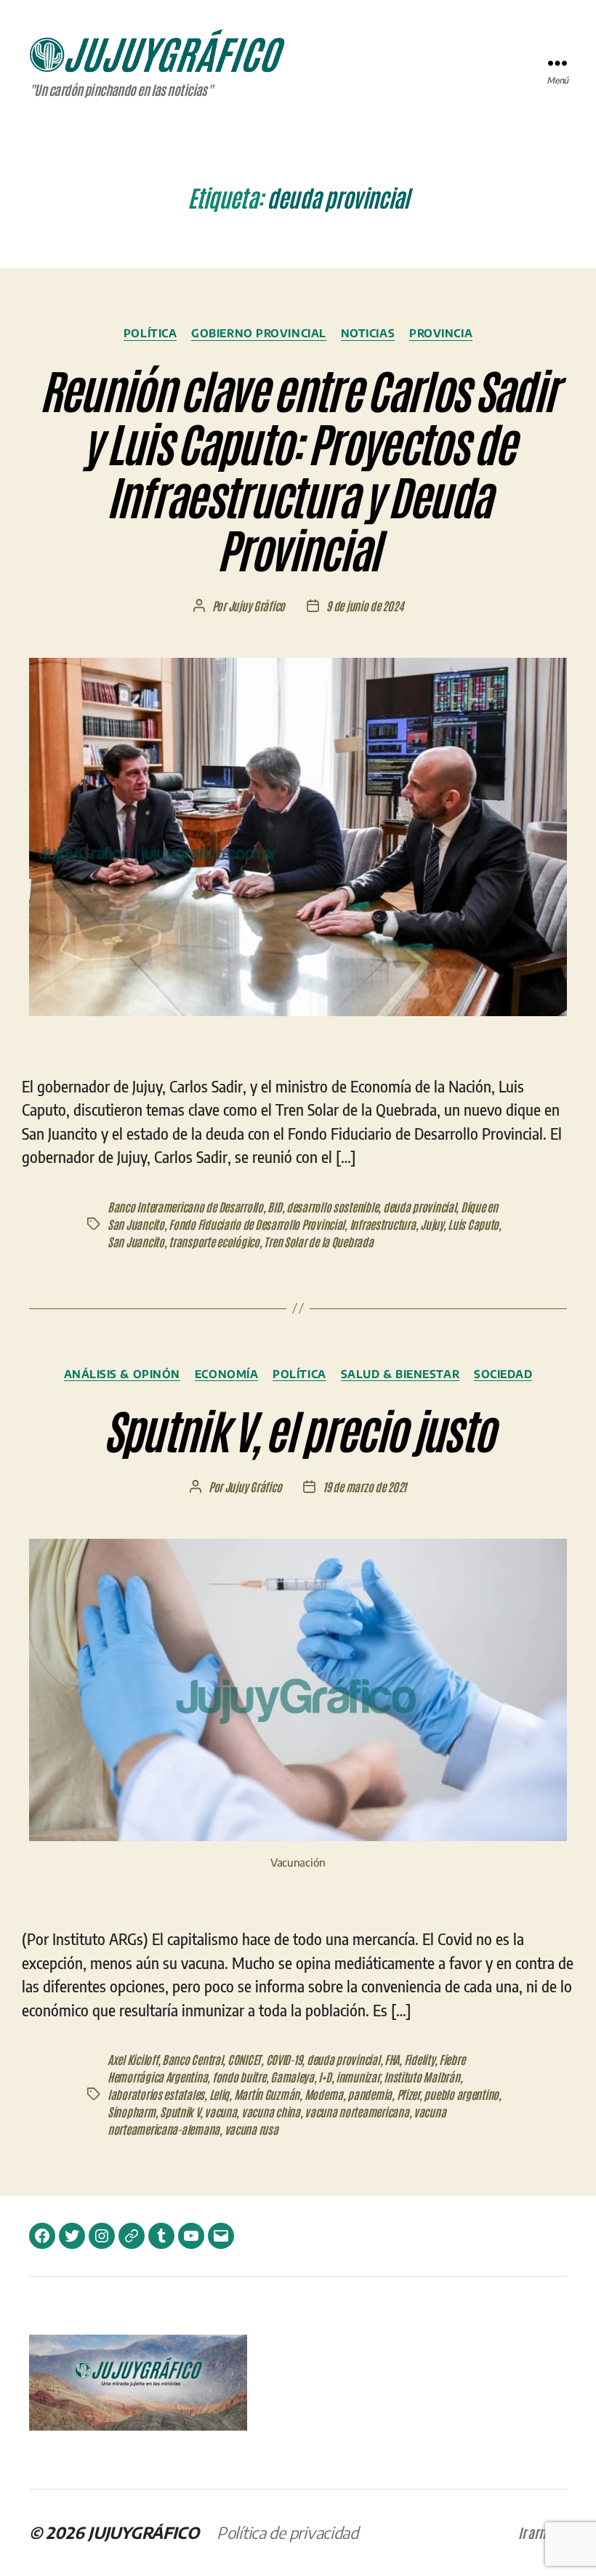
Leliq (220, 2094)
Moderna (324, 2094)
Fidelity (419, 2059)
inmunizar (358, 2077)
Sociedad (503, 1374)
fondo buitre (239, 2077)
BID (274, 1207)
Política (150, 333)
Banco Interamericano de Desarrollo (185, 1207)
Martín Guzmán (267, 2094)
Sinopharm (132, 2112)
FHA (392, 2059)
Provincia (441, 333)
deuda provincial (420, 1207)
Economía (226, 1374)
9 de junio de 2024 (365, 605)
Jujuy (432, 1224)
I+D (325, 2077)
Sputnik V (180, 2112)
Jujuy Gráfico (257, 605)
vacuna (220, 2112)
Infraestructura (383, 1224)
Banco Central (193, 2059)
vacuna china (271, 2112)
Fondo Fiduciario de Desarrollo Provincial (257, 1224)
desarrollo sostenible (332, 1207)
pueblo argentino (461, 2094)
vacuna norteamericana (357, 2112)
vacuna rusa (251, 2129)
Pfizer (408, 2094)
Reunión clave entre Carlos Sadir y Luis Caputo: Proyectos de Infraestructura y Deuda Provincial (298, 468)
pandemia (370, 2094)
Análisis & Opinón (122, 1374)
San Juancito (136, 1241)
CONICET (244, 2059)
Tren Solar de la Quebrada (318, 1241)
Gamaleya (292, 2077)
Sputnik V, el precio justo (298, 1429)
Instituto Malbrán (422, 2077)
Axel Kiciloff (133, 2059)
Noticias (368, 333)
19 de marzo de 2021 (365, 1486)
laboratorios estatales (156, 2094)
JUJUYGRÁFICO (144, 2532)
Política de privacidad (287, 2532)
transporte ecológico (214, 1241)
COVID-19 (284, 2059)
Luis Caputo (473, 1224)
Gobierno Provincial (258, 333)
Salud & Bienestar (400, 1374)
